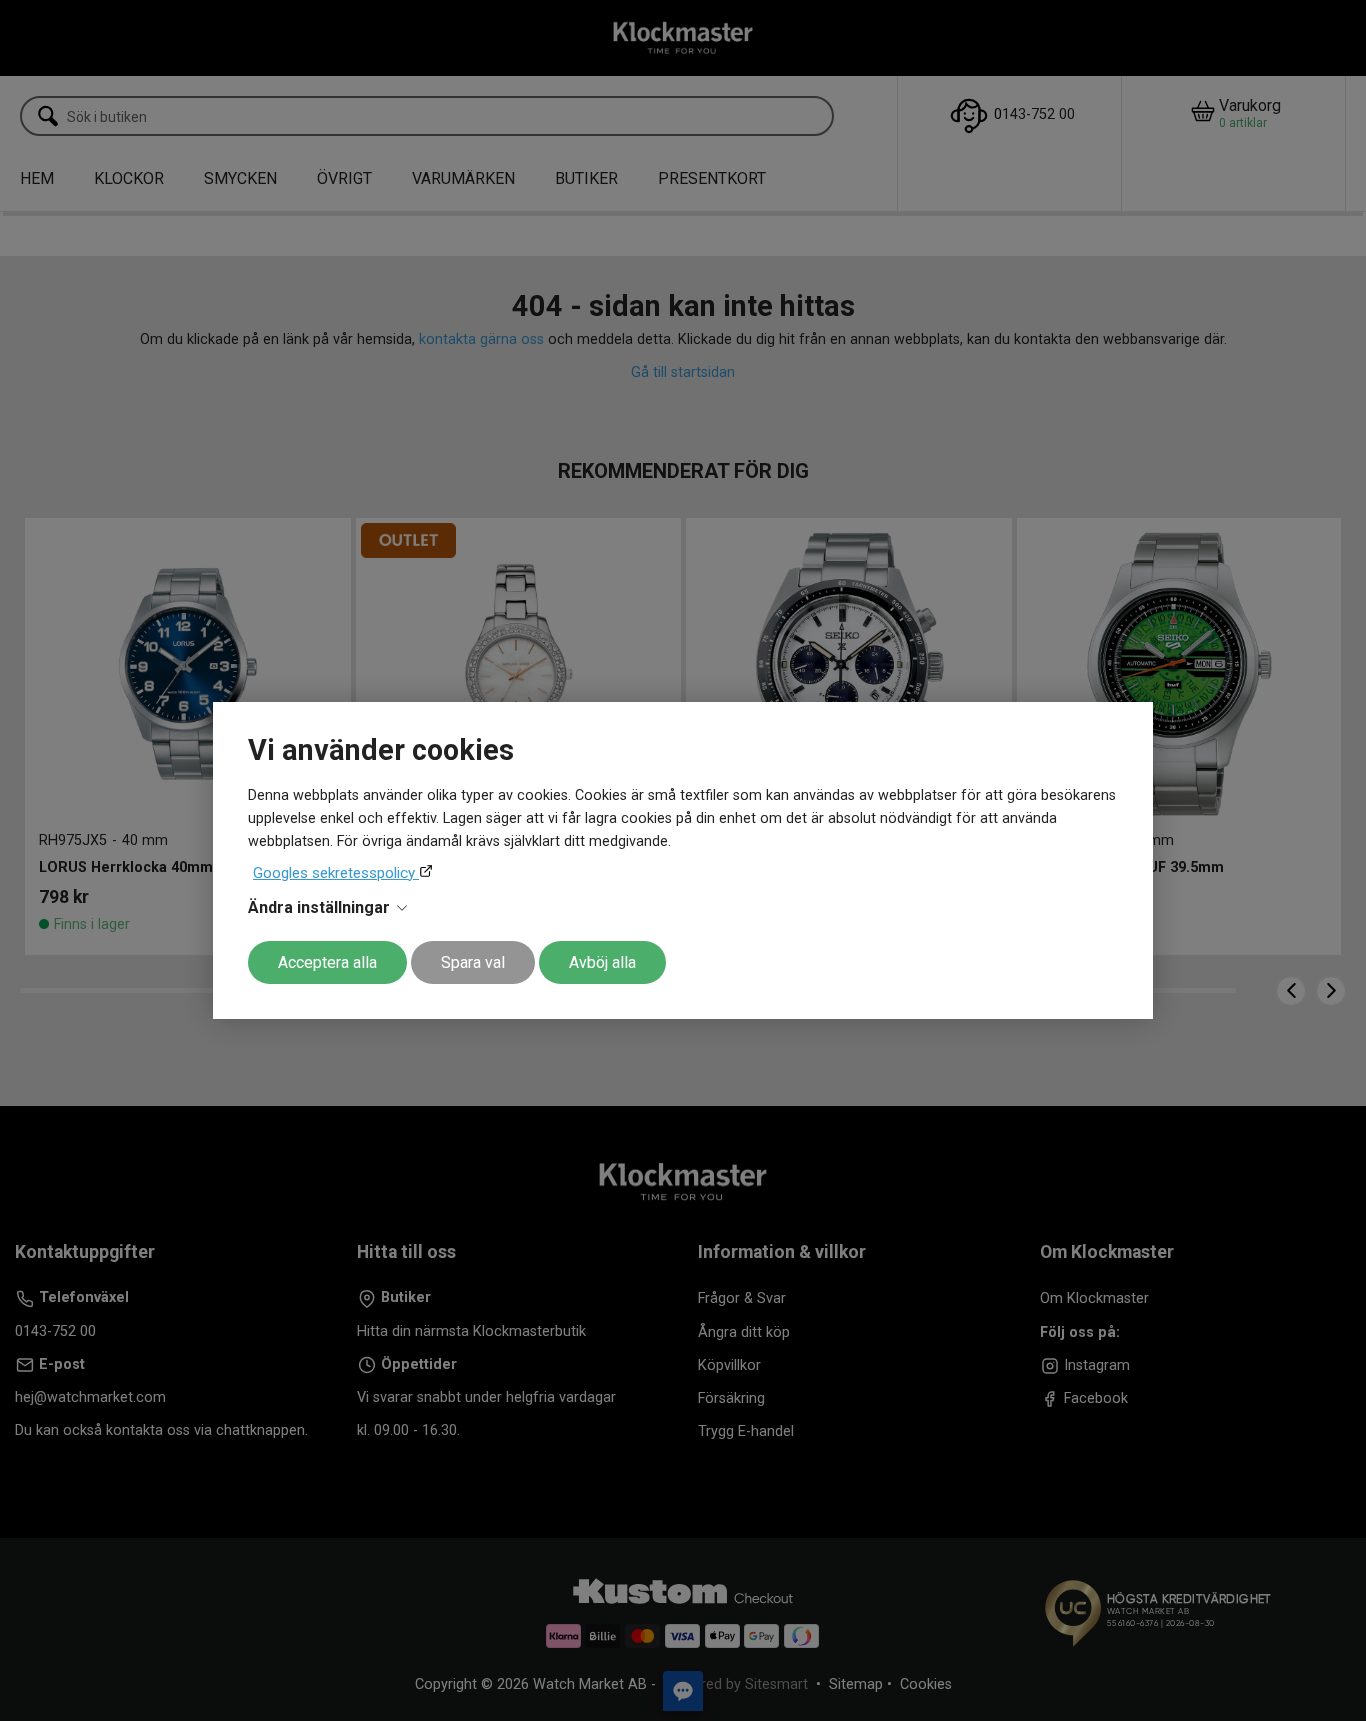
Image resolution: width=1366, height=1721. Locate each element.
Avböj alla (602, 962)
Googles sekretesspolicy (336, 873)
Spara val (473, 962)
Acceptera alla (327, 962)
